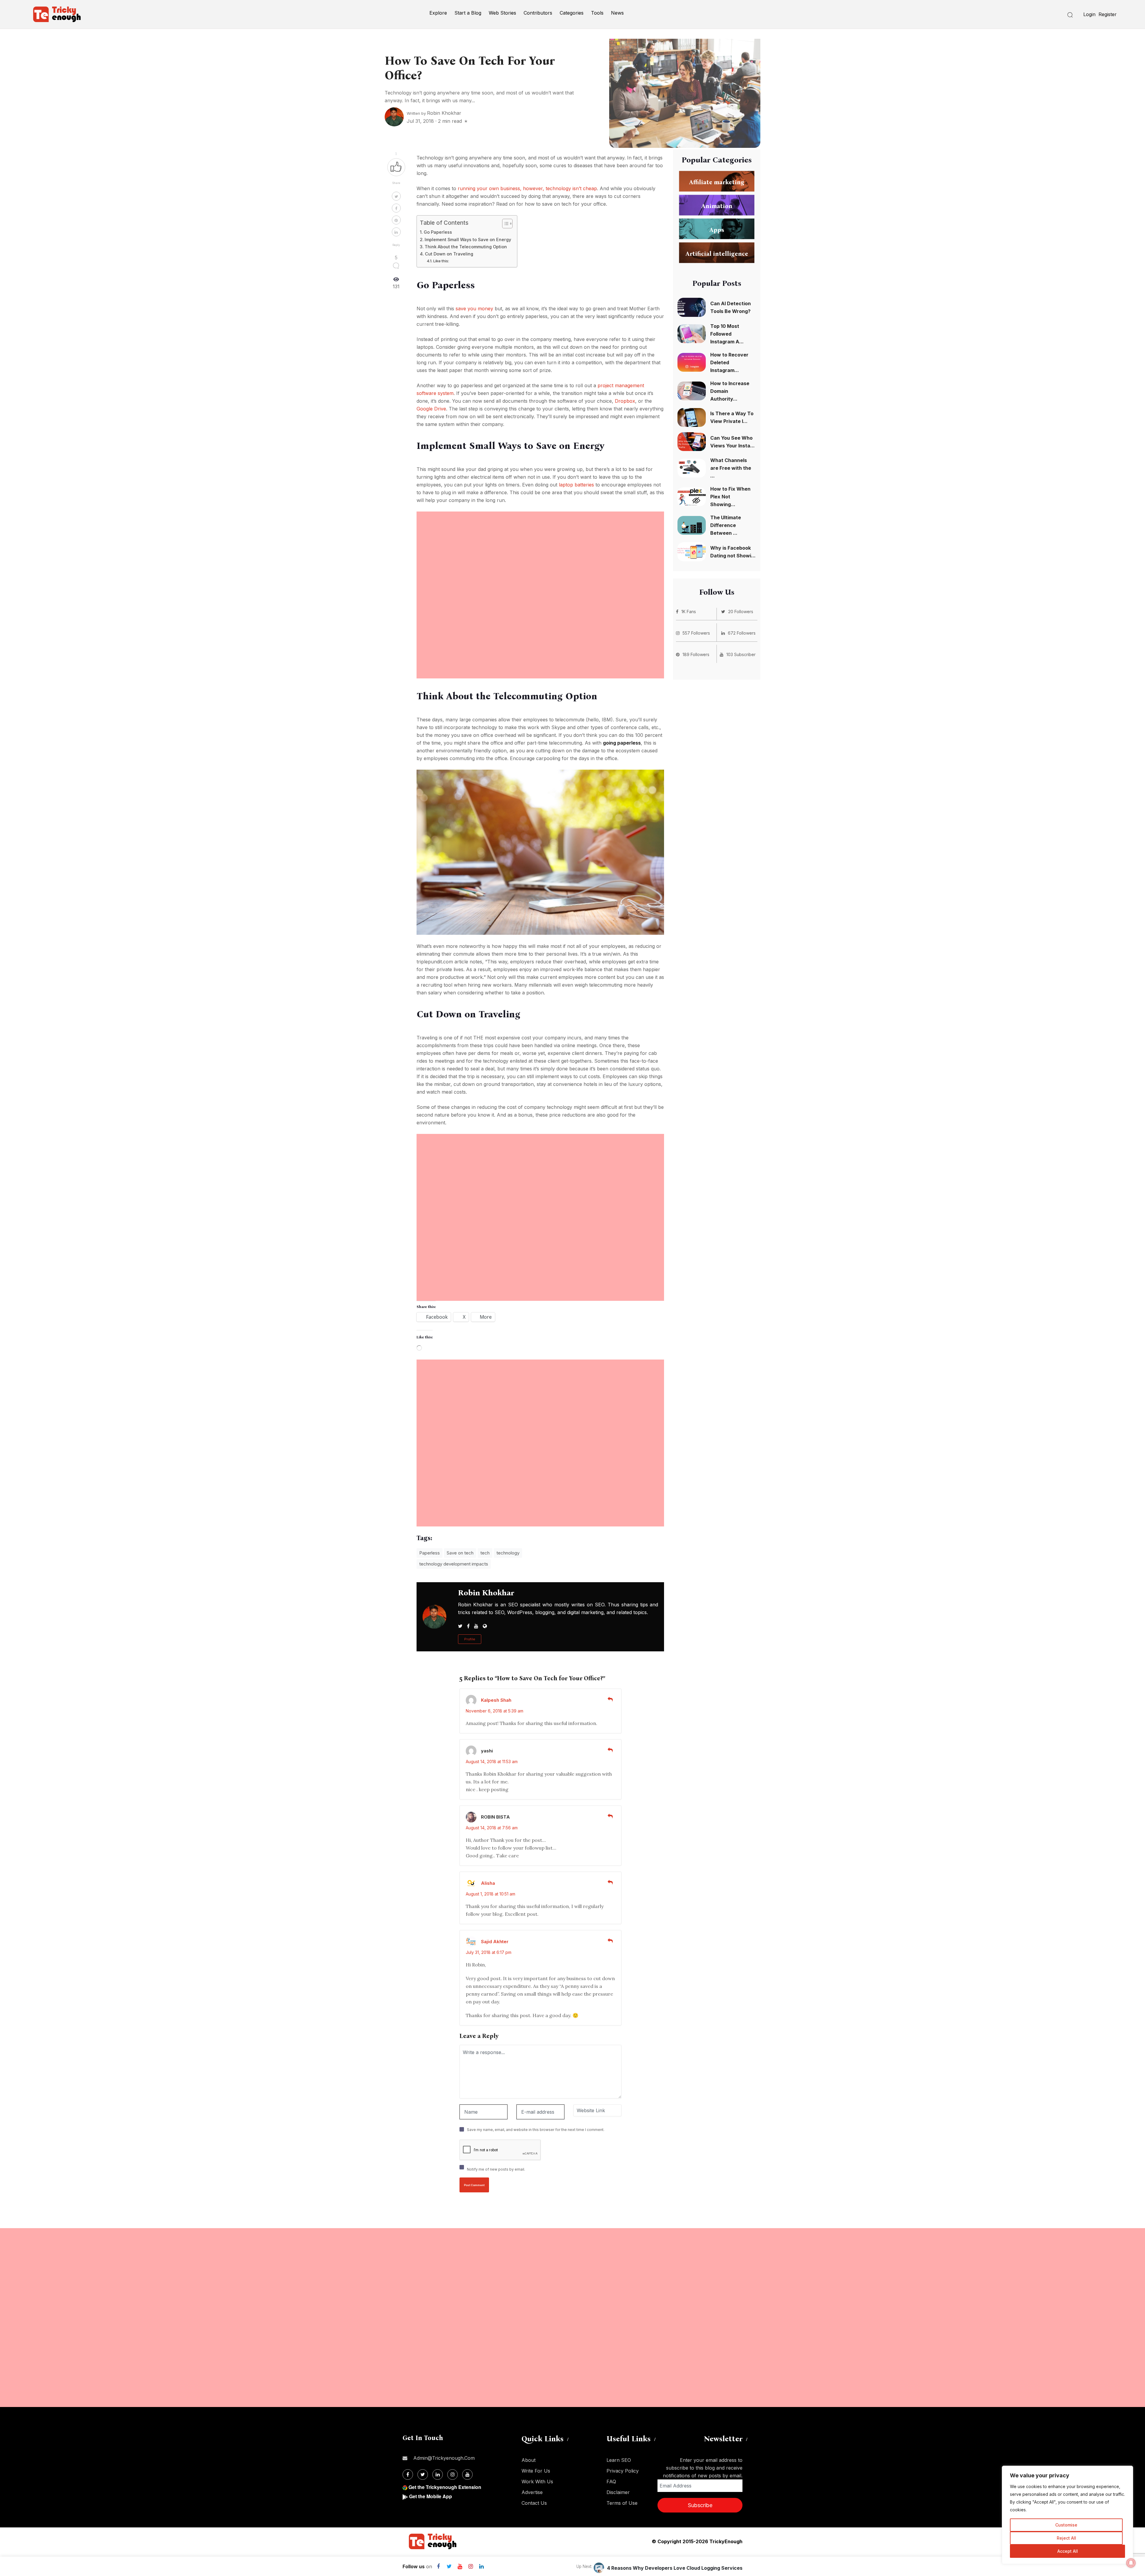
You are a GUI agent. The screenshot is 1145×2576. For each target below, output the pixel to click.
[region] (1067, 2515)
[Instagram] (471, 2566)
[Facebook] (438, 2566)
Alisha (488, 1883)
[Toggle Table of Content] (504, 224)
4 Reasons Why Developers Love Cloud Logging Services (675, 2568)
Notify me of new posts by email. (496, 2169)
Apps (717, 230)
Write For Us (536, 2471)
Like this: (441, 261)
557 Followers (696, 633)
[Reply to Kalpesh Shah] (610, 1699)
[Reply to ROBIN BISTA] (610, 1816)
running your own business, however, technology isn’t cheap (527, 188)
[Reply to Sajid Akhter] (610, 1941)
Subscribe (700, 2505)
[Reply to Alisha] (610, 1882)
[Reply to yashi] (610, 1750)
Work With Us (537, 2482)
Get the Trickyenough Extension (445, 2487)
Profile (470, 1639)
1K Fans (689, 612)
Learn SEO (619, 2460)
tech (485, 1553)
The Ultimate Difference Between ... (726, 525)
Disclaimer (618, 2492)
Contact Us (534, 2503)
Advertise (532, 2492)
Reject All (1066, 2538)
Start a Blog (468, 13)
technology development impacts (454, 1564)
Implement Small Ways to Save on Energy (468, 240)
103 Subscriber (741, 654)
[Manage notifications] (1131, 2563)
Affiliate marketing (717, 182)
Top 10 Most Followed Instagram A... (727, 334)
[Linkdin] (481, 2566)
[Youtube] (460, 2566)
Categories (572, 13)
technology (508, 1553)
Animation (717, 206)
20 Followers (741, 612)
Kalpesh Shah (496, 1700)
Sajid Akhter (495, 1942)
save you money (474, 309)
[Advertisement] (540, 553)
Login (1089, 14)
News (617, 13)
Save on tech (460, 1553)
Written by (434, 113)
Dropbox (625, 401)
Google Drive (431, 409)
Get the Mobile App (431, 2496)
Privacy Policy (623, 2471)
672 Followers (742, 633)
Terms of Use (622, 2503)
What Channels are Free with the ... (731, 468)
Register (1108, 14)
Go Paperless (438, 232)
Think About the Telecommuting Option (466, 247)
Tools (597, 13)
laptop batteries (576, 485)
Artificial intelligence (717, 254)
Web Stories (502, 13)
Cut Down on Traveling (449, 254)
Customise (1066, 2525)
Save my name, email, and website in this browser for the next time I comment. (536, 2130)
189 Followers (696, 654)
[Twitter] (449, 2566)
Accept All (1068, 2551)
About (529, 2460)
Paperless (430, 1553)
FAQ (611, 2482)
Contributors (538, 13)
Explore (438, 13)
